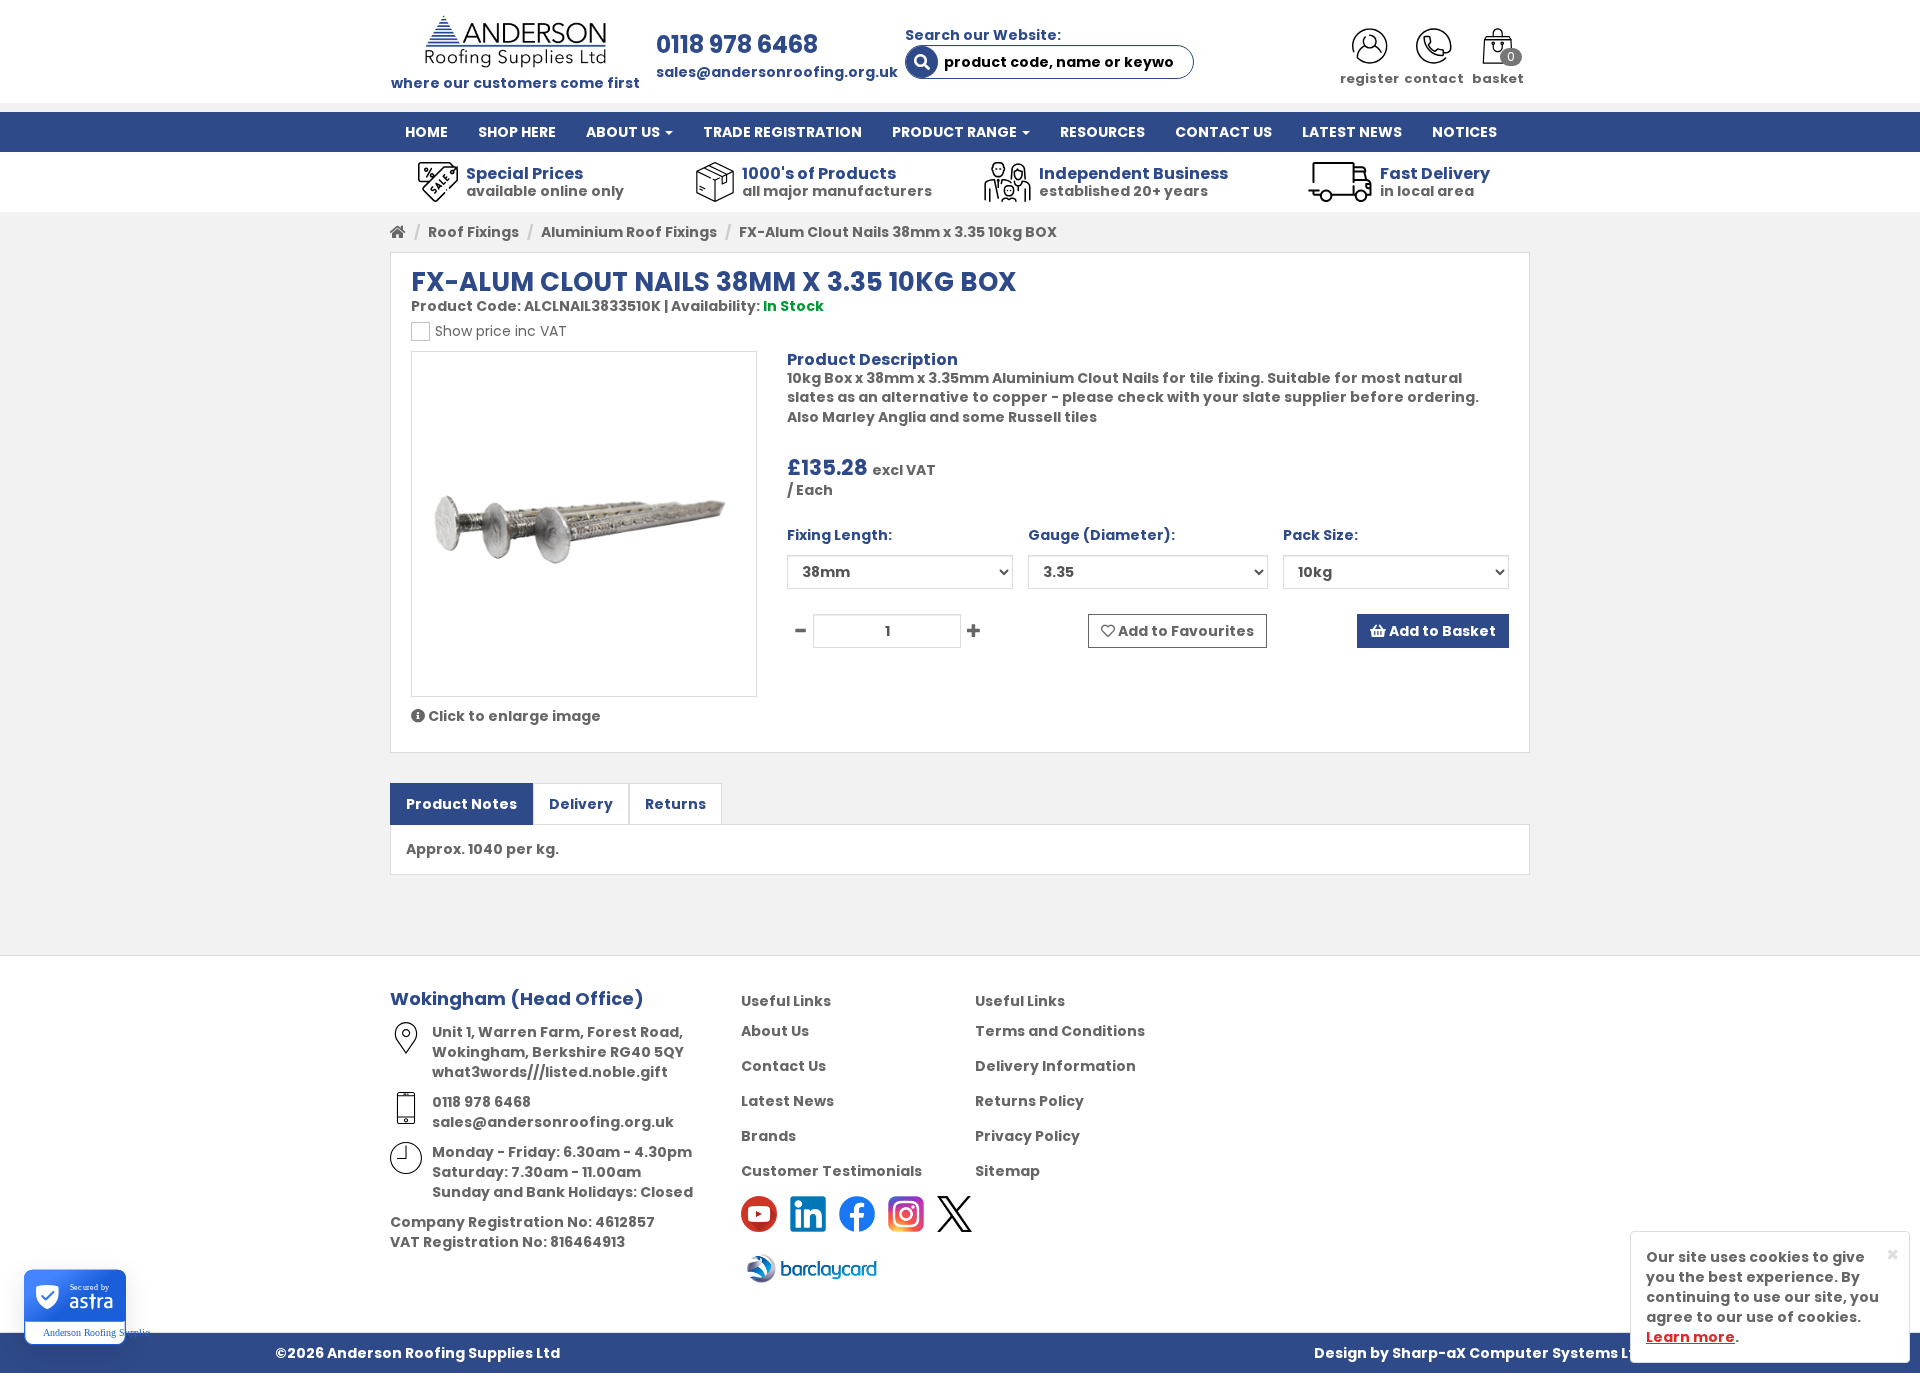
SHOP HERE (517, 132)
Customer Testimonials (831, 1171)
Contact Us (783, 1066)
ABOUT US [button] (624, 132)
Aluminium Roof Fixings (629, 232)
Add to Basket (1441, 631)
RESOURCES (1102, 132)
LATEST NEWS (1352, 132)
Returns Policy (1029, 1101)
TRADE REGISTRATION (782, 132)
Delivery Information (1055, 1066)
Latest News (787, 1101)
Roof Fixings (473, 232)
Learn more (1690, 1337)
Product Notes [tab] (461, 804)
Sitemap (1007, 1171)
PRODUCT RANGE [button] (956, 132)
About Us (775, 1031)
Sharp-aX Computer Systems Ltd (1518, 1353)
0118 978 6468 (737, 44)
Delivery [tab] (581, 804)
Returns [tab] (675, 804)
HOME (426, 132)
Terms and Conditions (1060, 1031)
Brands (768, 1136)
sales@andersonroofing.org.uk (777, 72)
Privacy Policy (1027, 1136)
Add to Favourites (1184, 631)
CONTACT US (1223, 132)
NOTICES (1464, 132)
